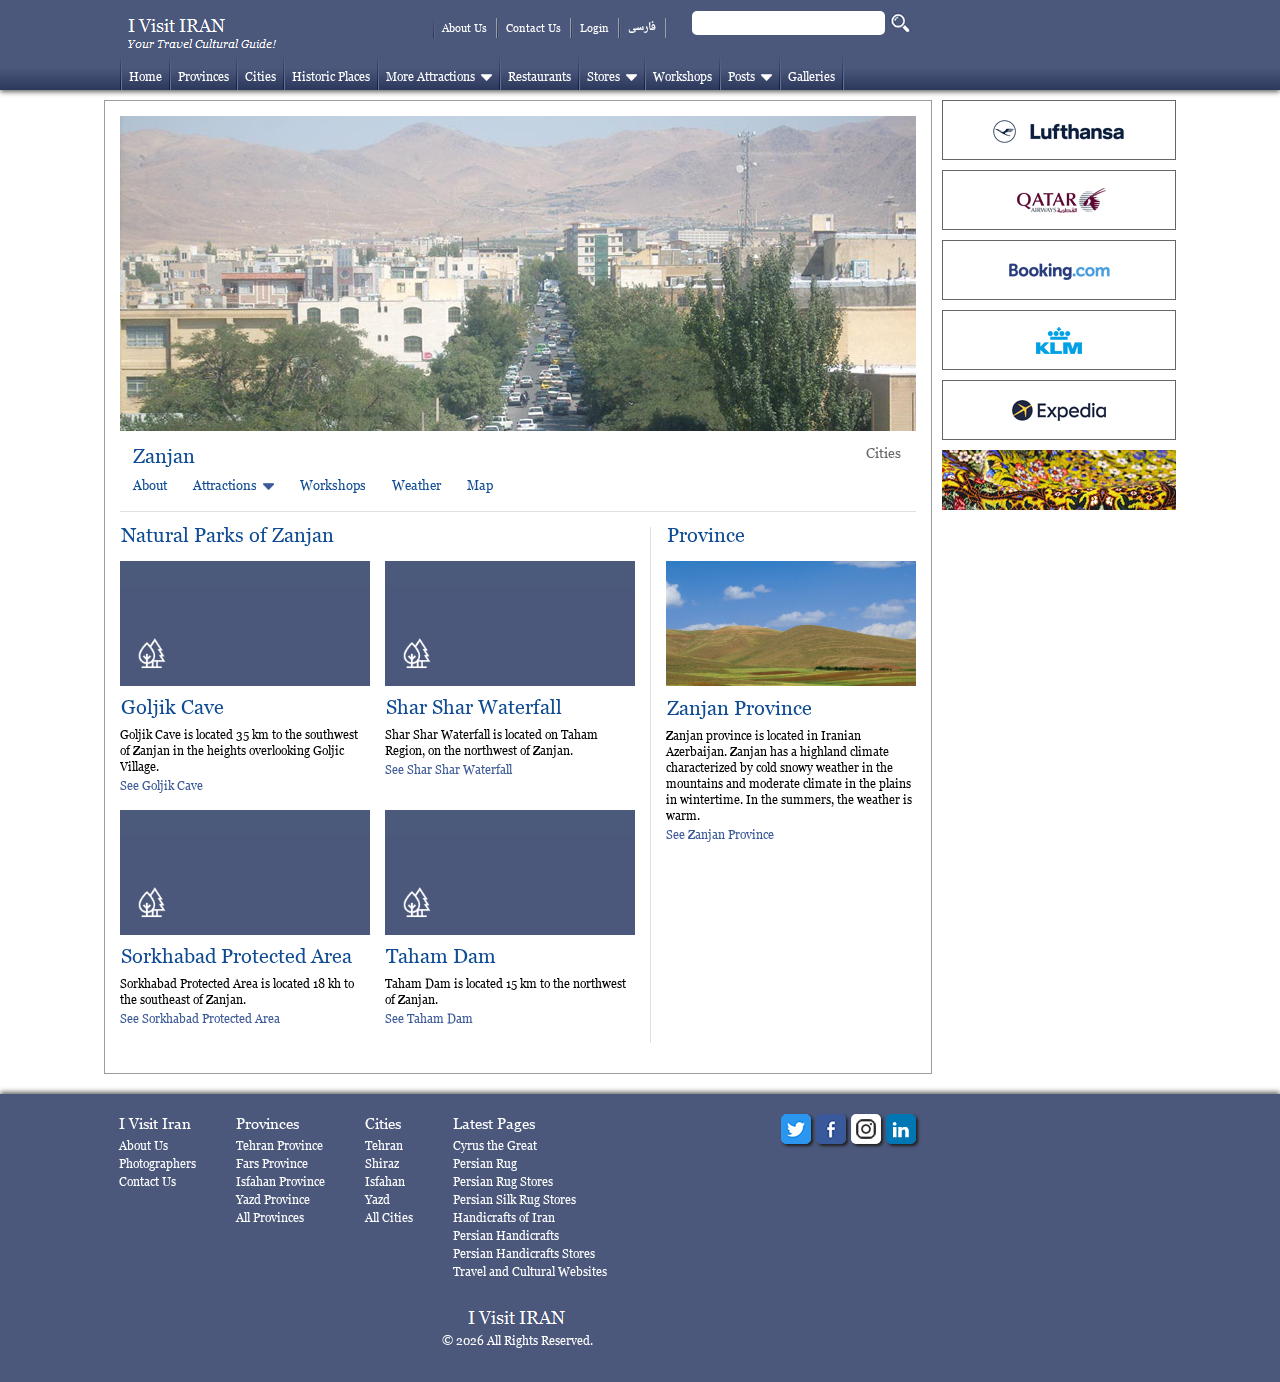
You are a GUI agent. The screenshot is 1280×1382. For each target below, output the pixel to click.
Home (145, 76)
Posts (741, 76)
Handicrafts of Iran (504, 1217)
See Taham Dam (429, 1018)
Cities (260, 76)
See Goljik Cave (161, 785)
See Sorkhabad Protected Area (200, 1018)
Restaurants (539, 76)
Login (594, 28)
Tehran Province (279, 1145)
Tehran (384, 1145)
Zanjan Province (739, 708)
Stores (603, 76)
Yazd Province (273, 1199)
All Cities (389, 1217)
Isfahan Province (280, 1181)
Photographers (157, 1163)
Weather (416, 485)
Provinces (203, 76)
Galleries (811, 76)
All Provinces (270, 1217)
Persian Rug (485, 1163)
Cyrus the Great (495, 1145)
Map (480, 485)
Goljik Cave (172, 707)
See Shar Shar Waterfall (448, 769)
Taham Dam (441, 956)
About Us (464, 28)
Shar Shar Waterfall (474, 707)
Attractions (225, 485)
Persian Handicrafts (506, 1235)
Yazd (377, 1199)
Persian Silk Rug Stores (514, 1199)
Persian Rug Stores (503, 1181)
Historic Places (331, 76)
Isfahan (385, 1181)
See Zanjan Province (720, 834)
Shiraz (382, 1163)
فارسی (642, 27)
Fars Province (272, 1163)
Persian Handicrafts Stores (524, 1253)
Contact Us (533, 28)
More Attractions (430, 76)
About (150, 485)
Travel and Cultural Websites (530, 1271)
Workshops (682, 76)
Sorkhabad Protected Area (236, 956)
